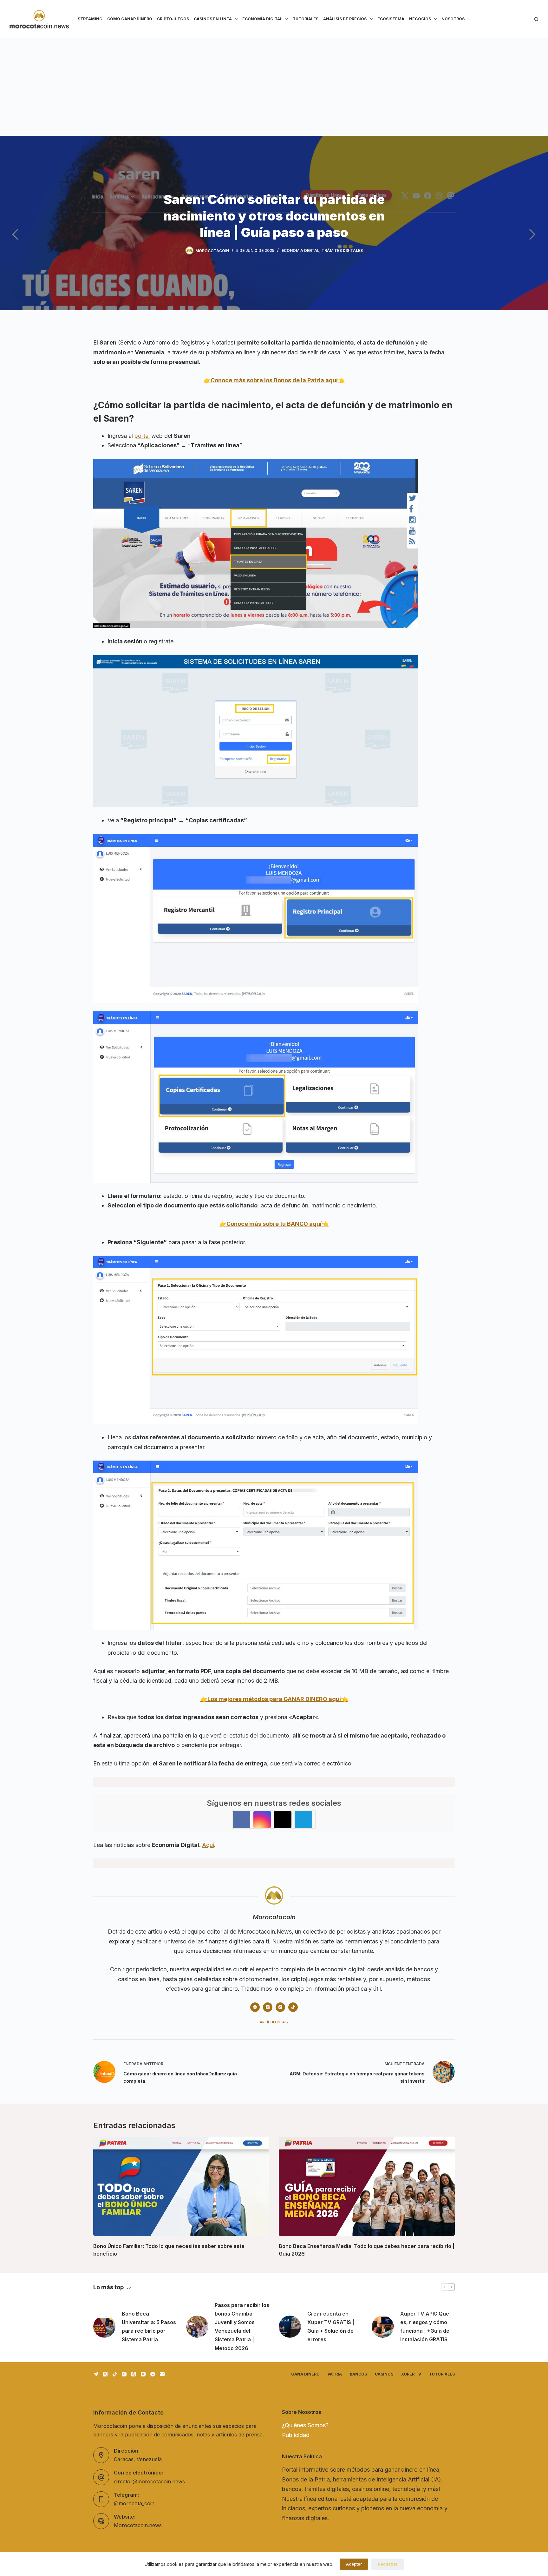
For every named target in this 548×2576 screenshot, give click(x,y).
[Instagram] (124, 2374)
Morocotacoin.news (138, 2525)
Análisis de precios (345, 19)
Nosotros (453, 19)
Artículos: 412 (274, 2022)
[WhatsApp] (153, 2374)
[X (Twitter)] (105, 2374)
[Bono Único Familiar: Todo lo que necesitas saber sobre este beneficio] (181, 2186)
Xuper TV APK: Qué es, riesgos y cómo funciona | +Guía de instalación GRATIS (425, 2327)
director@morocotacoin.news (149, 2481)
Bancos (358, 2374)
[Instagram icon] (280, 2007)
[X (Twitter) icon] (268, 2007)
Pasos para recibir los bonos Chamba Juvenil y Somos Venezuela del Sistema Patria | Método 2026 (242, 2327)
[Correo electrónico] (162, 2374)
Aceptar (354, 2564)
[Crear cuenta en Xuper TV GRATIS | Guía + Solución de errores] (290, 2327)
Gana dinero (305, 2374)
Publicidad (296, 2435)
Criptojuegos (173, 19)
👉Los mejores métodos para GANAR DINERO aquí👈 (274, 1699)
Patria (335, 2374)
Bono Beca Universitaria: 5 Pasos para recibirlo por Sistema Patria (149, 2327)
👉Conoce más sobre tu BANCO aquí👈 (274, 1224)
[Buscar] (536, 19)
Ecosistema (391, 19)
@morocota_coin (134, 2503)
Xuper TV (411, 2374)
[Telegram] (96, 2374)
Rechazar (388, 2564)
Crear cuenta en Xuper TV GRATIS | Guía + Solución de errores (331, 2327)
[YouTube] (143, 2374)
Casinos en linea (213, 19)
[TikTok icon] (293, 2007)
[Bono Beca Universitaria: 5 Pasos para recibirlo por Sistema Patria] (104, 2327)
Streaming (90, 19)
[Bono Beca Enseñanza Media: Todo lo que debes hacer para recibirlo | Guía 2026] (367, 2186)
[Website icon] (255, 2007)
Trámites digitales (342, 250)
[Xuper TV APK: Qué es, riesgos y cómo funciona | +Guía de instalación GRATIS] (383, 2327)
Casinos (384, 2374)
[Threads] (134, 2374)
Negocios (420, 19)
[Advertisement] (274, 86)
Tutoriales (306, 19)
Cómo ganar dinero (130, 19)
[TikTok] (115, 2374)
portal (142, 436)
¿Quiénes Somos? (305, 2425)
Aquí (208, 1845)
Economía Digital (262, 19)
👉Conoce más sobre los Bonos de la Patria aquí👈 (274, 380)
